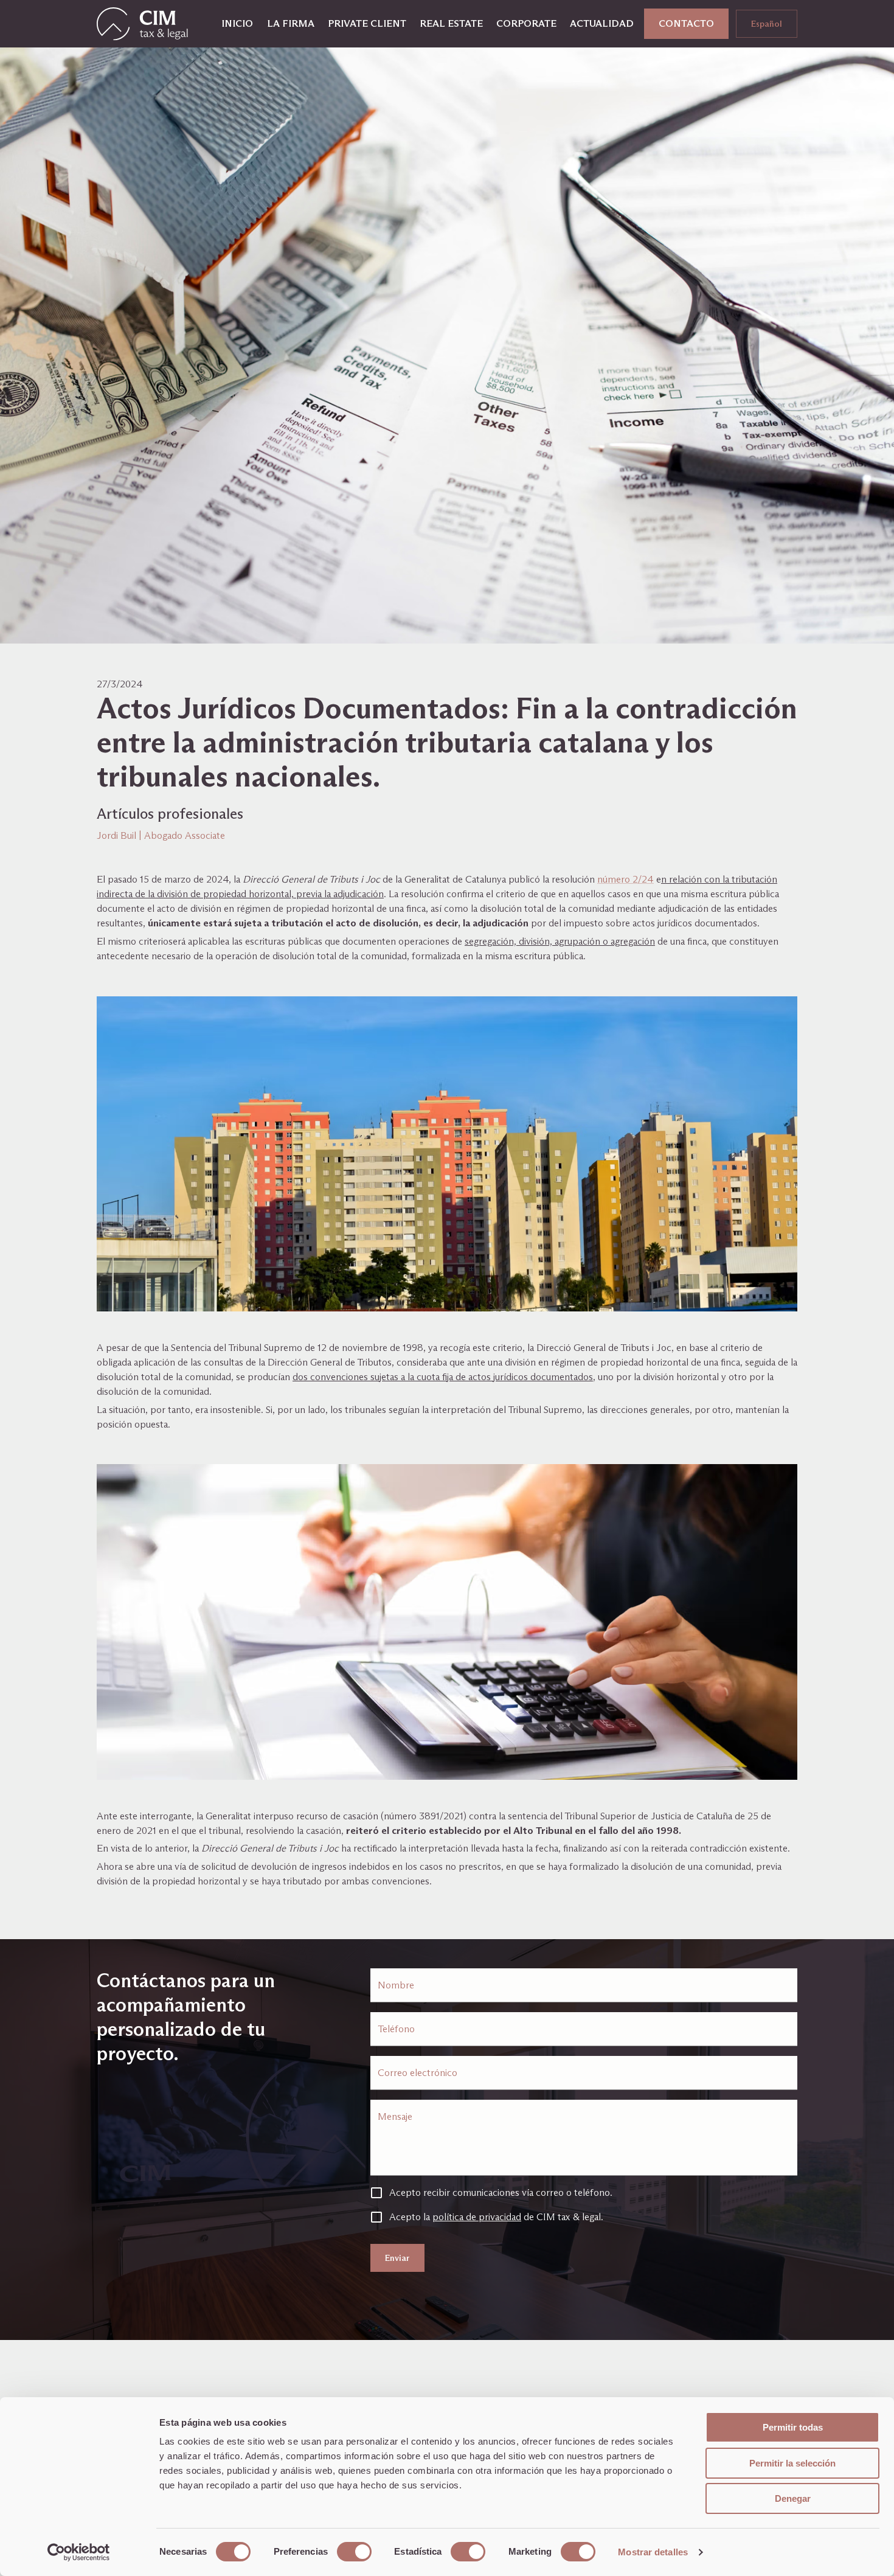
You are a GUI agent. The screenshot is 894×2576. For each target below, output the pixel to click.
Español (767, 24)
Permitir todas (793, 2427)
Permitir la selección (792, 2463)
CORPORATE (526, 23)
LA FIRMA (291, 23)
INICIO (237, 23)
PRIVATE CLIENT (367, 23)
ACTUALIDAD (602, 23)
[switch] (354, 2552)
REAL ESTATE (451, 23)
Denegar (793, 2498)
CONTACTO (686, 23)
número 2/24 (625, 879)
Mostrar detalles (653, 2552)
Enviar (397, 2258)
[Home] (142, 24)
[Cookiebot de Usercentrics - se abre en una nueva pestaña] (79, 2552)
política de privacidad (477, 2217)
